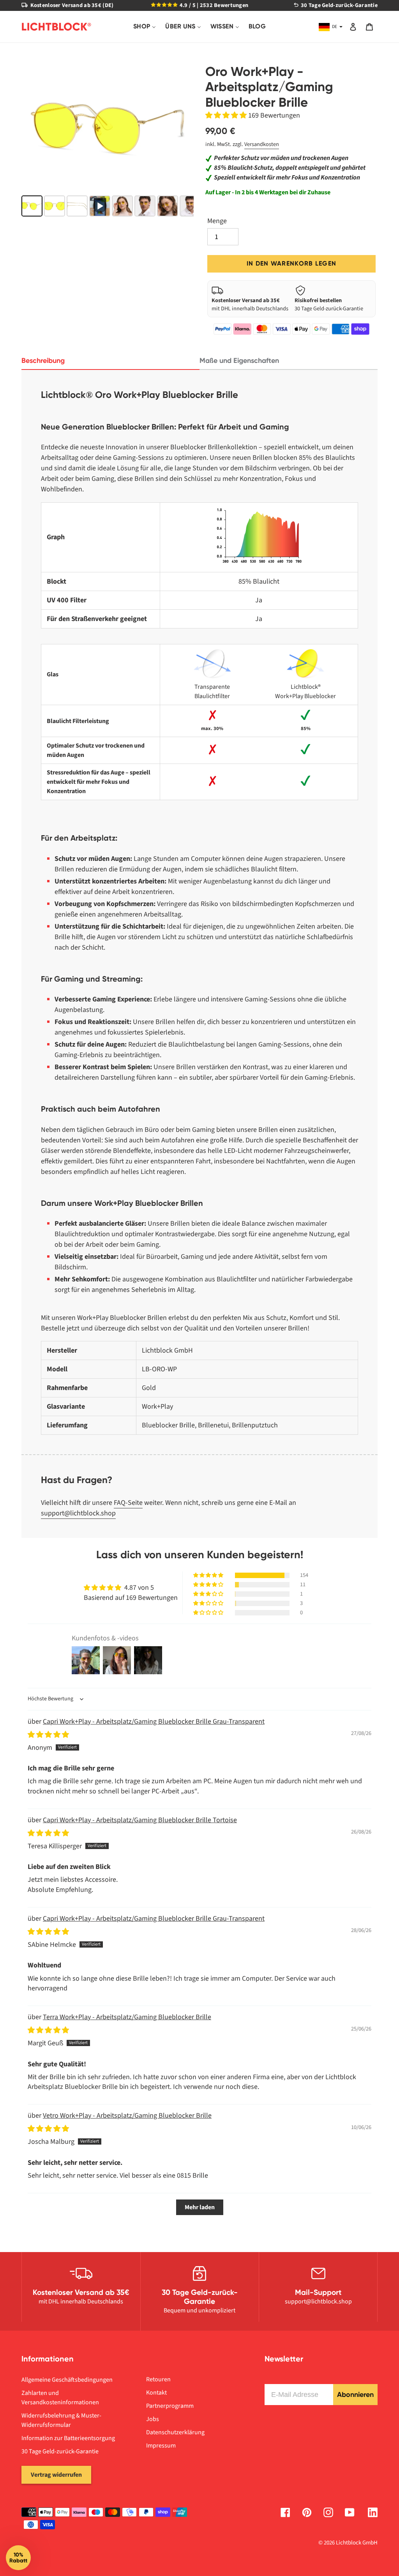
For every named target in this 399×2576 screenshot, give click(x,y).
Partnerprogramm (170, 2406)
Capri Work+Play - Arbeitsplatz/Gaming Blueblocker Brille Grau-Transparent (154, 1722)
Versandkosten (262, 144)
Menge (217, 221)
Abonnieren (355, 2395)
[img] (48, 1735)
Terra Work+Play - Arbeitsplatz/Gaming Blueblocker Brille (127, 2017)
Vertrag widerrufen (56, 2475)
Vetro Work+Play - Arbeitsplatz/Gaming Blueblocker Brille (127, 2116)
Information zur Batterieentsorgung (68, 2438)
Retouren (158, 2379)
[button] (227, 115)
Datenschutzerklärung (175, 2432)
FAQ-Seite (128, 1503)
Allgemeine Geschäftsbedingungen (67, 2380)
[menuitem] (145, 27)
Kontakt (156, 2393)
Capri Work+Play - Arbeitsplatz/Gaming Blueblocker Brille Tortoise (140, 1820)
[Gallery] (108, 142)
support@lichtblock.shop (78, 1513)
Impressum (161, 2446)
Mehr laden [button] (200, 2207)
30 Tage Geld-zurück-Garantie (60, 2451)
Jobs (153, 2419)
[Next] (182, 128)
